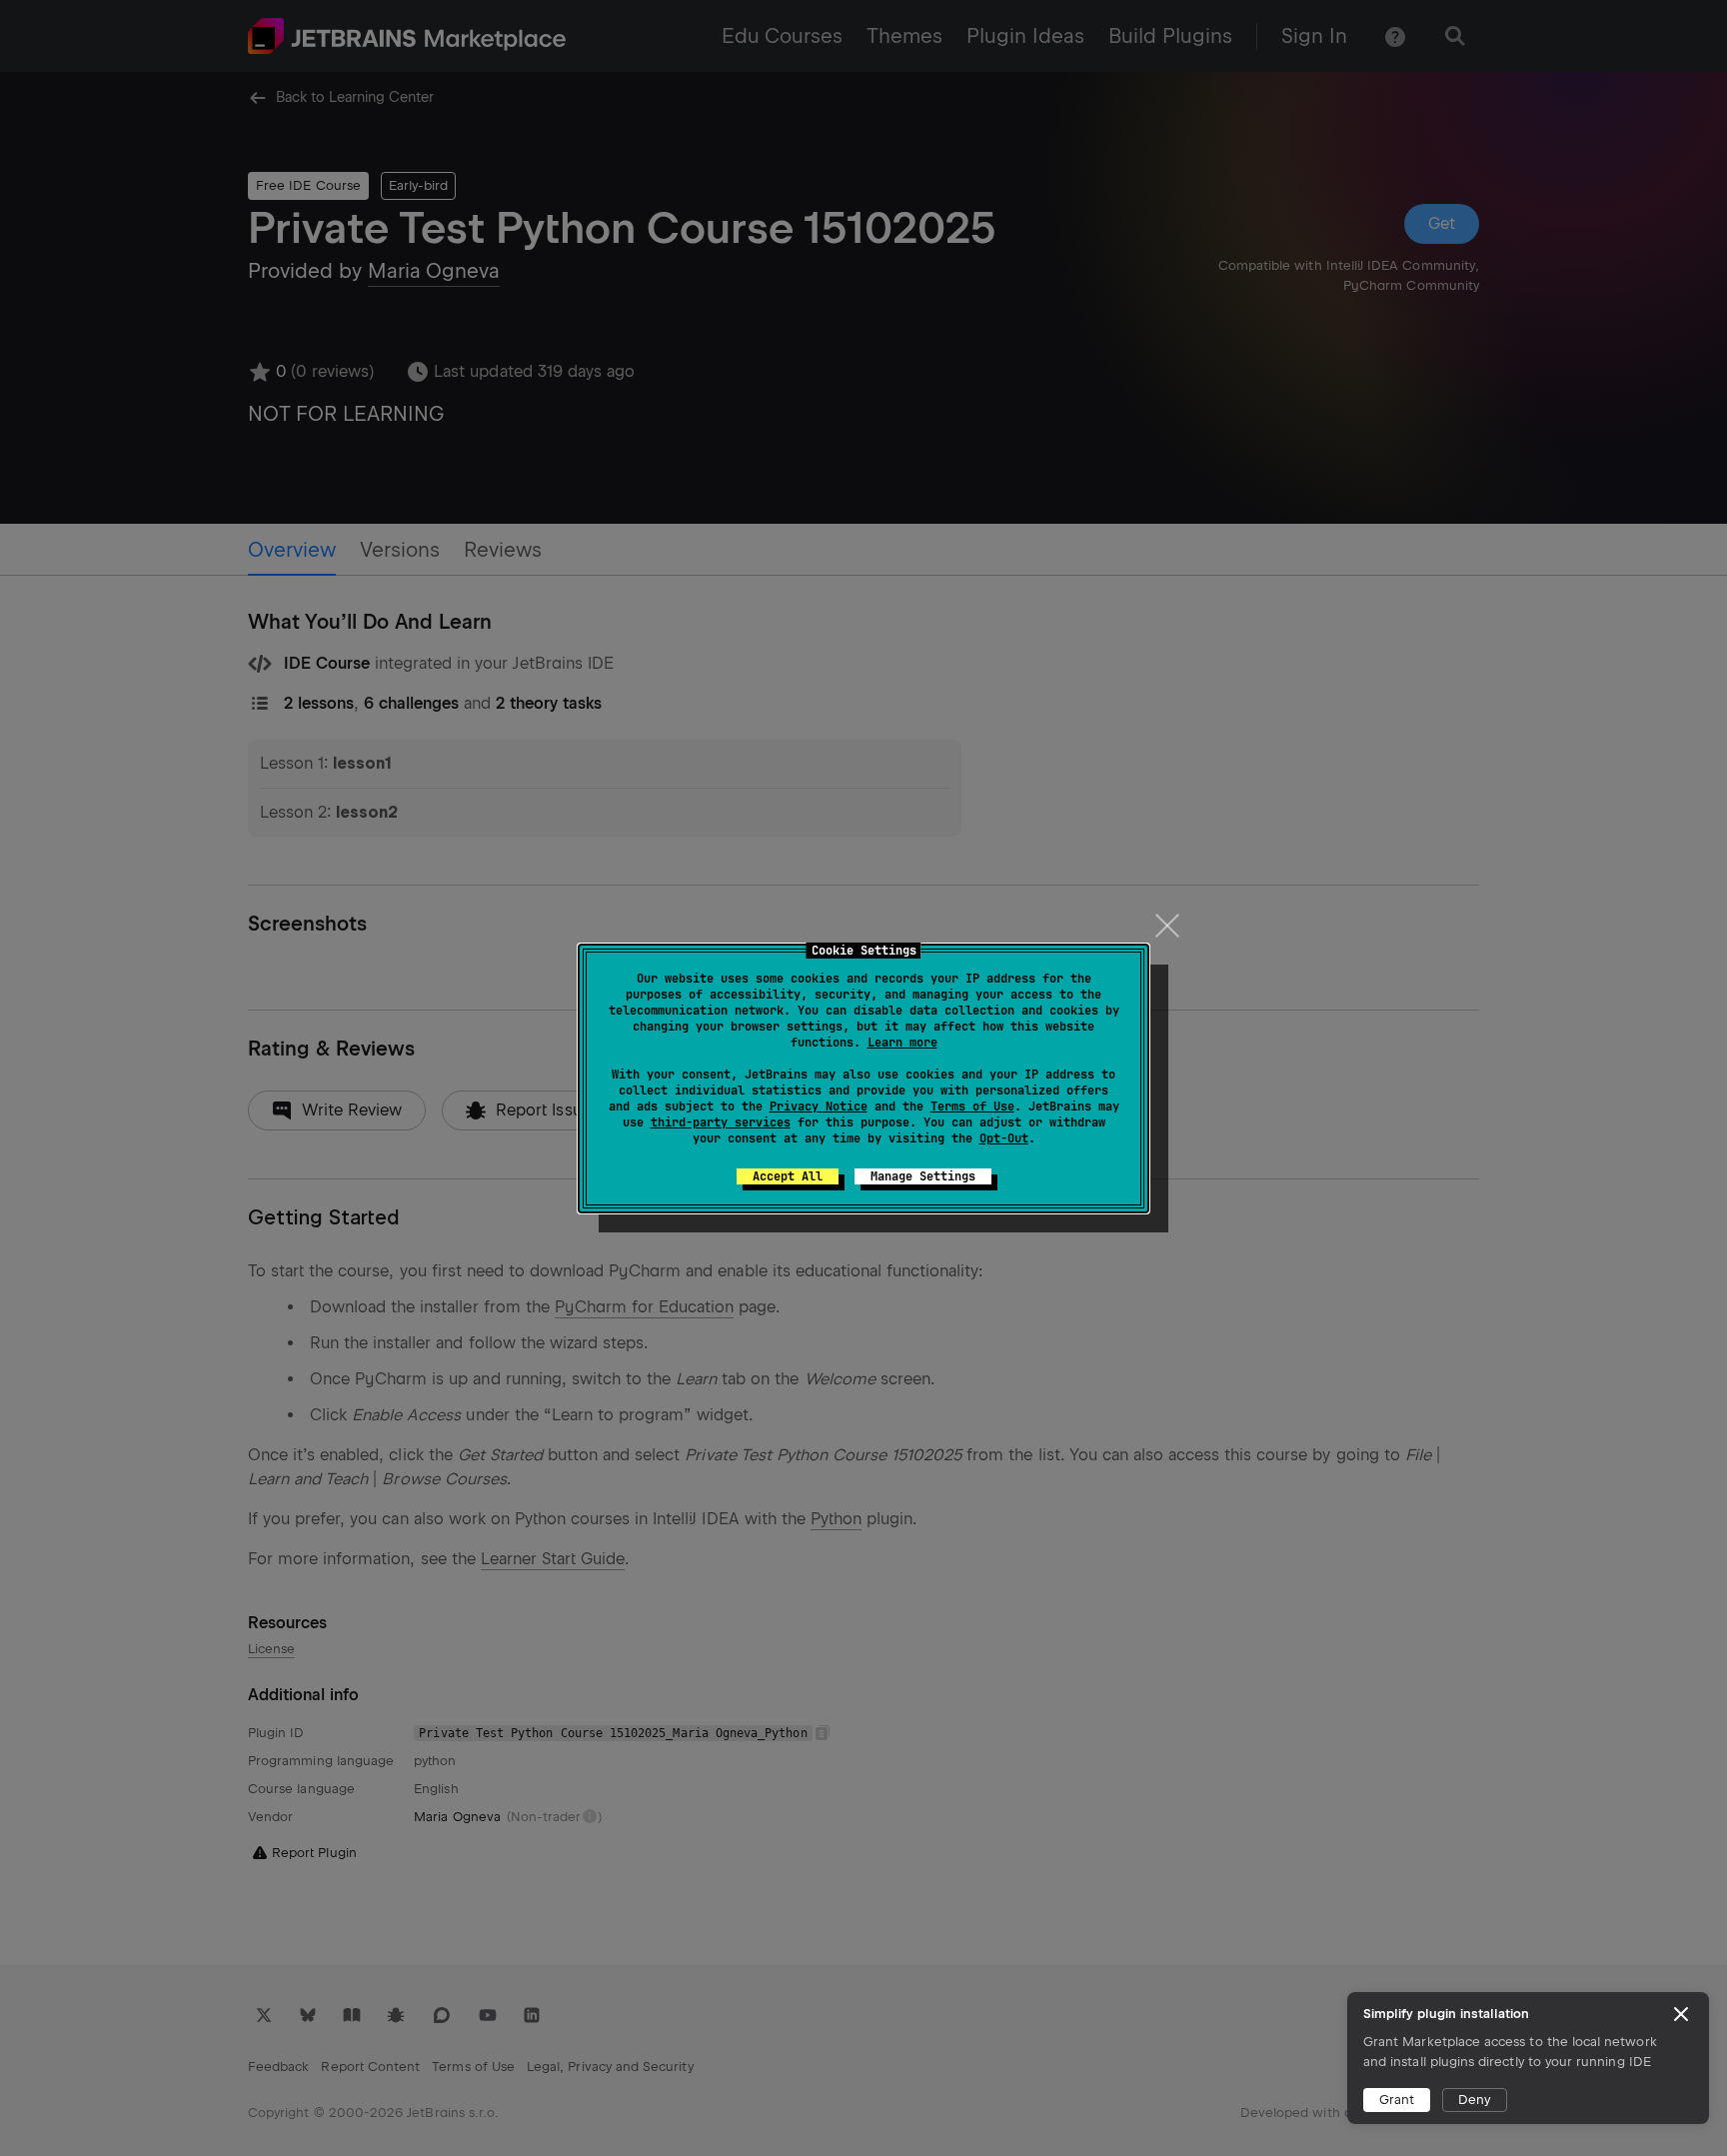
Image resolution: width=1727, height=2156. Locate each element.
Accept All (788, 1176)
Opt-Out (1004, 1138)
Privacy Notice (819, 1106)
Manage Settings (923, 1176)
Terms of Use (972, 1106)
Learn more (902, 1043)
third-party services (721, 1122)
